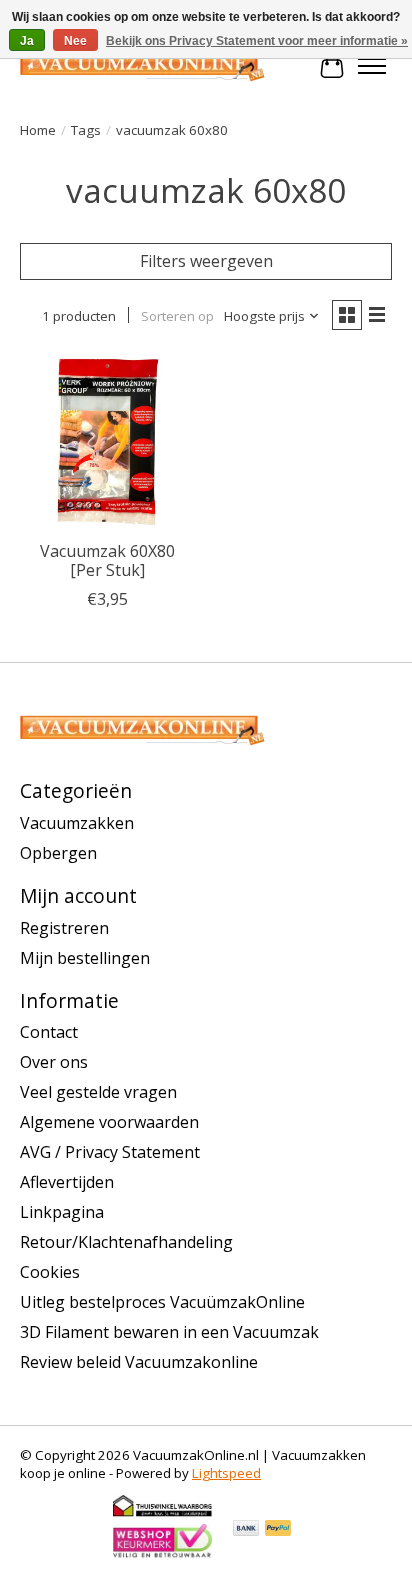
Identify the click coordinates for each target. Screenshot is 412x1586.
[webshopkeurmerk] (163, 1555)
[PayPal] (278, 1530)
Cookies (50, 1272)
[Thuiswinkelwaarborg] (163, 1513)
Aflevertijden (67, 1182)
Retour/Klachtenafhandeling (126, 1242)
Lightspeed (226, 1473)
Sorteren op (177, 316)
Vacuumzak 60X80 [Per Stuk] (107, 560)
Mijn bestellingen (85, 958)
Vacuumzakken (77, 823)
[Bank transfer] (246, 1530)
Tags (86, 130)
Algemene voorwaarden (109, 1122)
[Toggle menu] (372, 66)
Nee (75, 41)
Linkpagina (62, 1212)
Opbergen (58, 853)
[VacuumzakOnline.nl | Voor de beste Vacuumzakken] (142, 66)
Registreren (64, 928)
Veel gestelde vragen (98, 1092)
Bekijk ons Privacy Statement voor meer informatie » (257, 41)
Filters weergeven (206, 261)
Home (38, 130)
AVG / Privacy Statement (110, 1152)
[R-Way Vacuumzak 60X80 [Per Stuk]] (108, 442)
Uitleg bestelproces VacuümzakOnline (162, 1302)
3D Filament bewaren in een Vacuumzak (169, 1332)
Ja (27, 41)
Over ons (54, 1062)
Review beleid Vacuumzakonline (139, 1362)
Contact (49, 1032)
